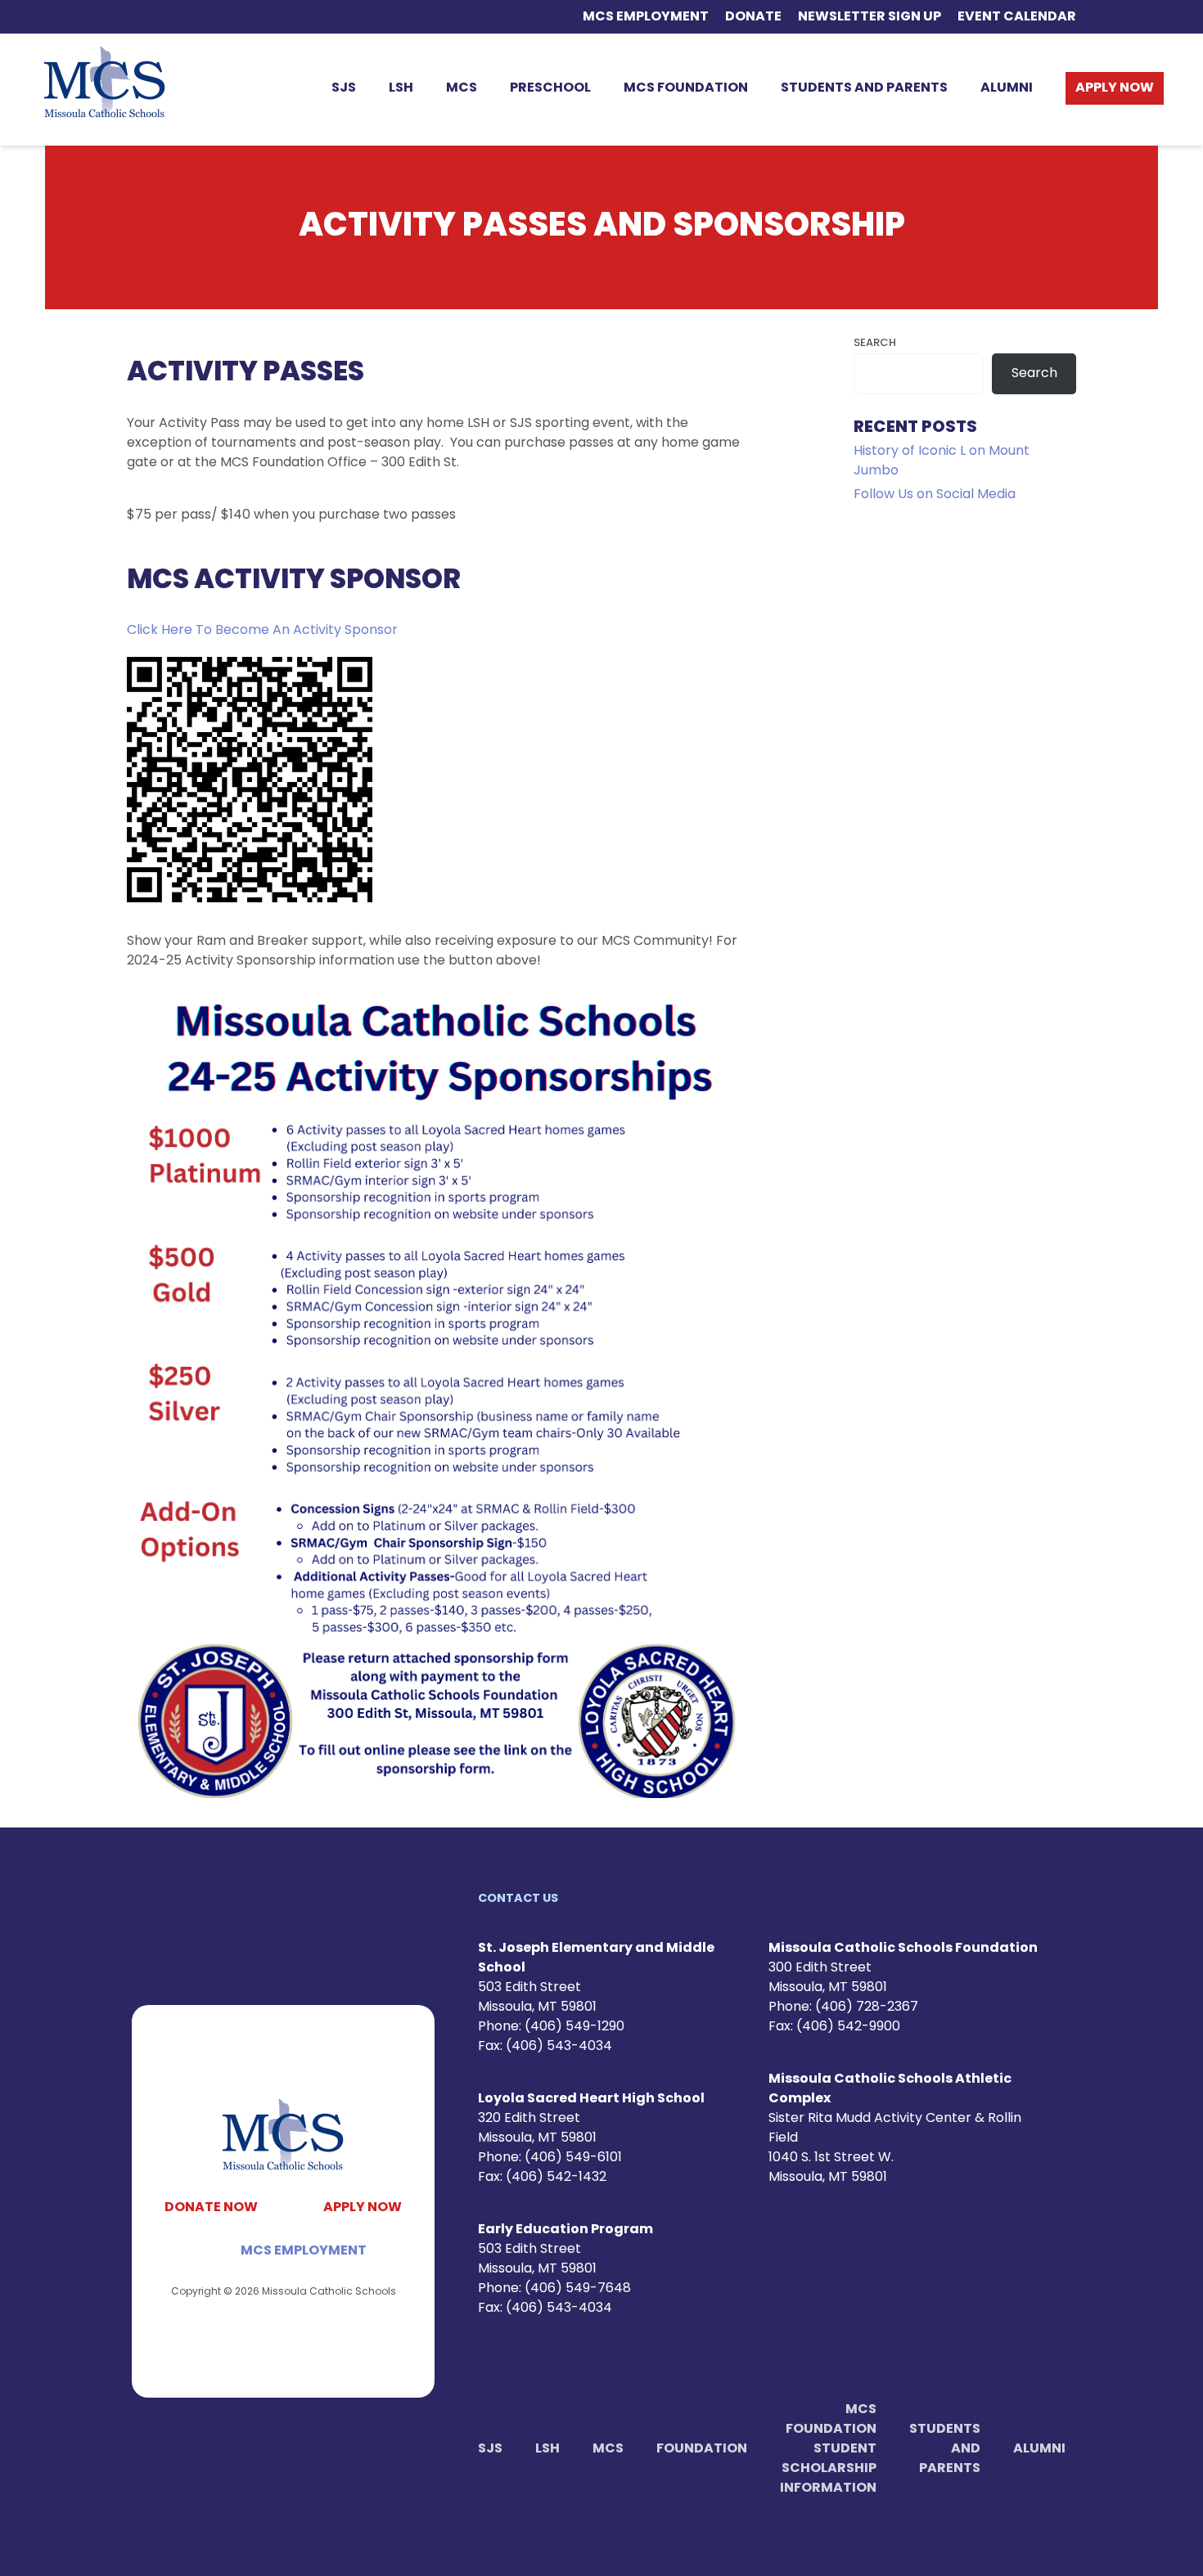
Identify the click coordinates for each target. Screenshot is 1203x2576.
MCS (462, 88)
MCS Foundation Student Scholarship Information (828, 2449)
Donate (753, 17)
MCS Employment (646, 17)
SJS (344, 88)
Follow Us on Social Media (935, 495)
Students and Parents (864, 88)
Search (875, 343)
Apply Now (1115, 88)
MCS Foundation (686, 88)
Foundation (702, 2449)
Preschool (550, 88)
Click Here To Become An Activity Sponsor (262, 631)
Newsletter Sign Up (870, 17)
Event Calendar (1017, 17)
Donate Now (211, 2208)
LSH (401, 88)
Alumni (1007, 88)
